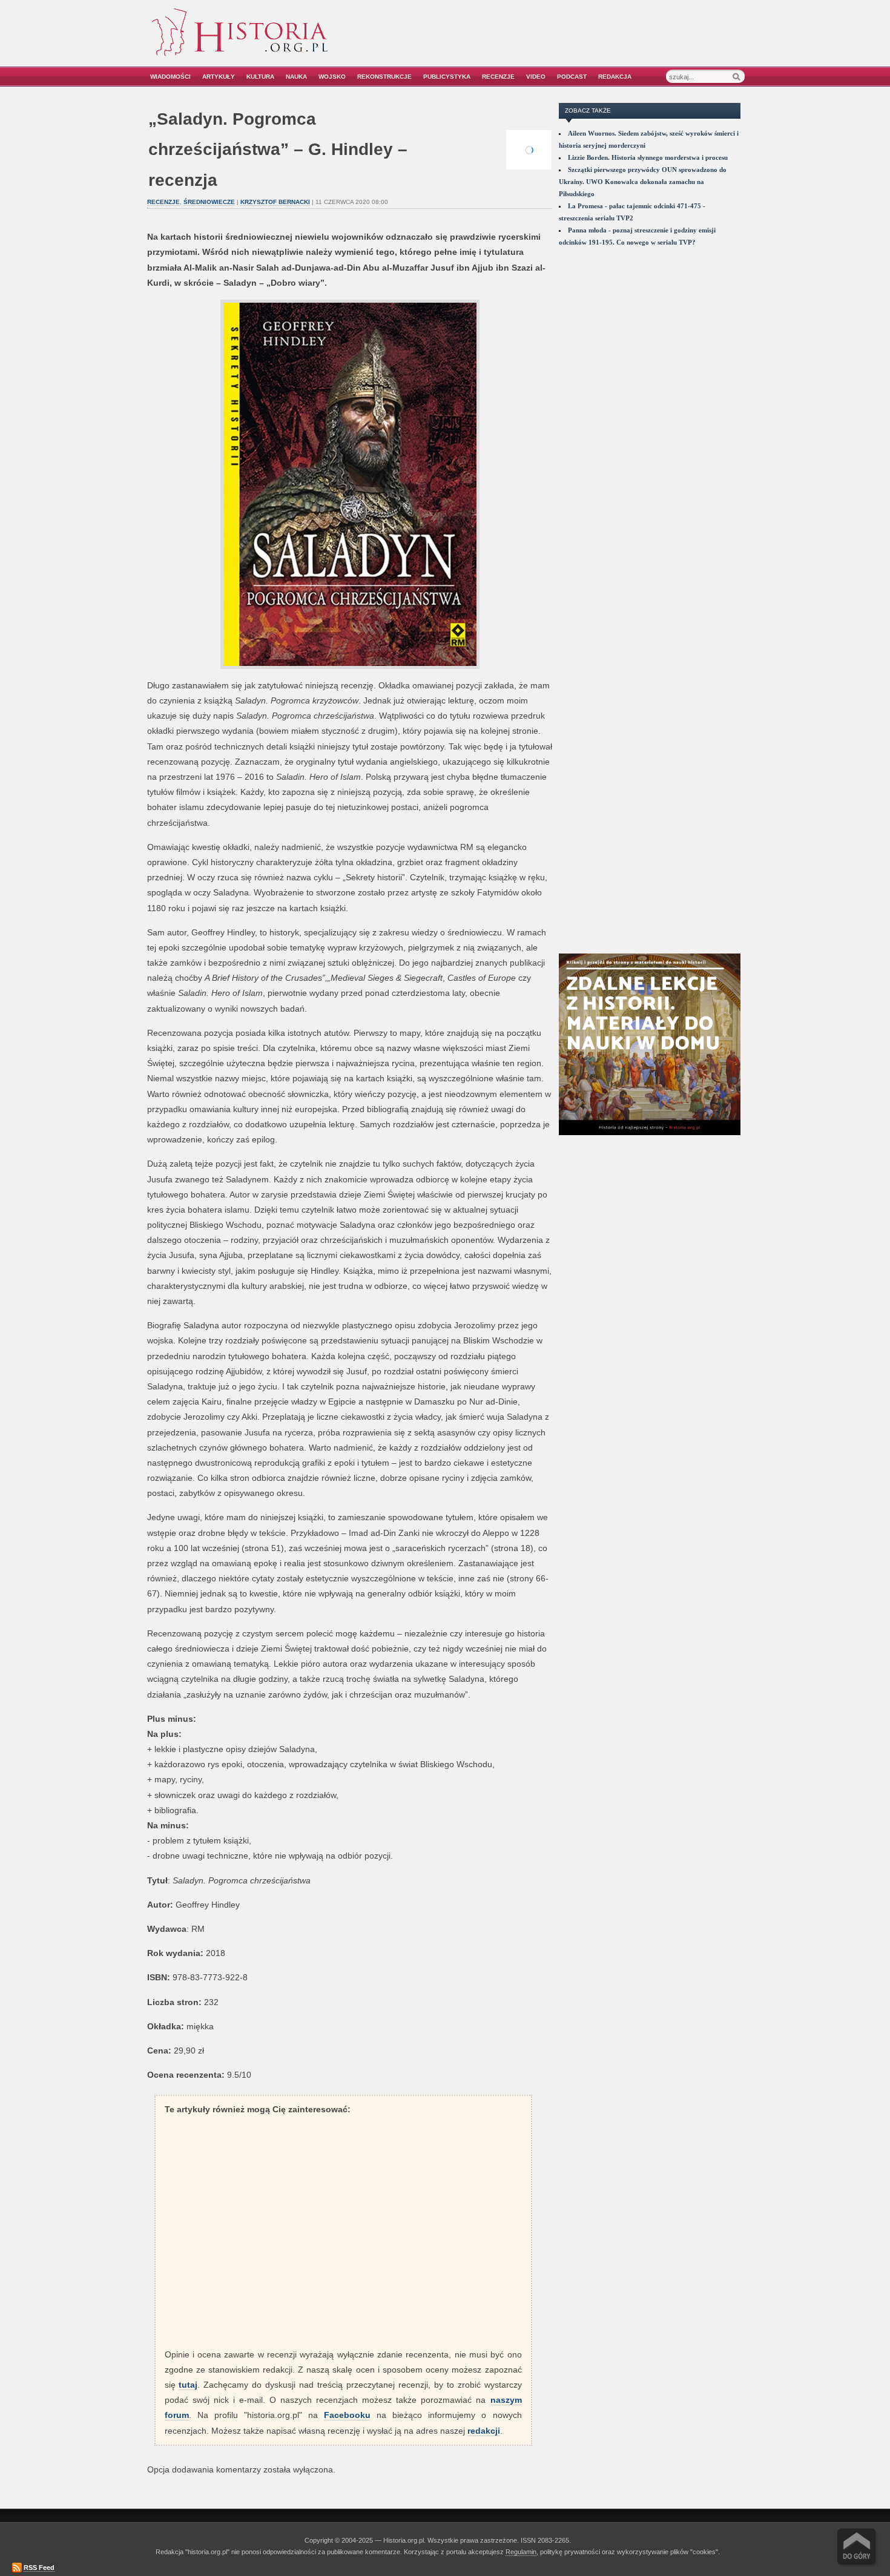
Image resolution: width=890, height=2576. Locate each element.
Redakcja (615, 77)
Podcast (572, 77)
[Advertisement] (607, 41)
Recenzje (498, 77)
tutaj (188, 2385)
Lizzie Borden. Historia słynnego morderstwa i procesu (648, 157)
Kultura (260, 77)
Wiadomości (170, 77)
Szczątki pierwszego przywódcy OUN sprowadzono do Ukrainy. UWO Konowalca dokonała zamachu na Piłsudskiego (643, 182)
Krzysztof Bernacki (275, 202)
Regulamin (521, 2552)
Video (536, 77)
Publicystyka (447, 77)
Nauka (296, 77)
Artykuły (219, 77)
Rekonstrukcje (384, 77)
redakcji (484, 2431)
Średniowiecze (209, 202)
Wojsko (332, 77)
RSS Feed (39, 2568)
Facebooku (347, 2415)
